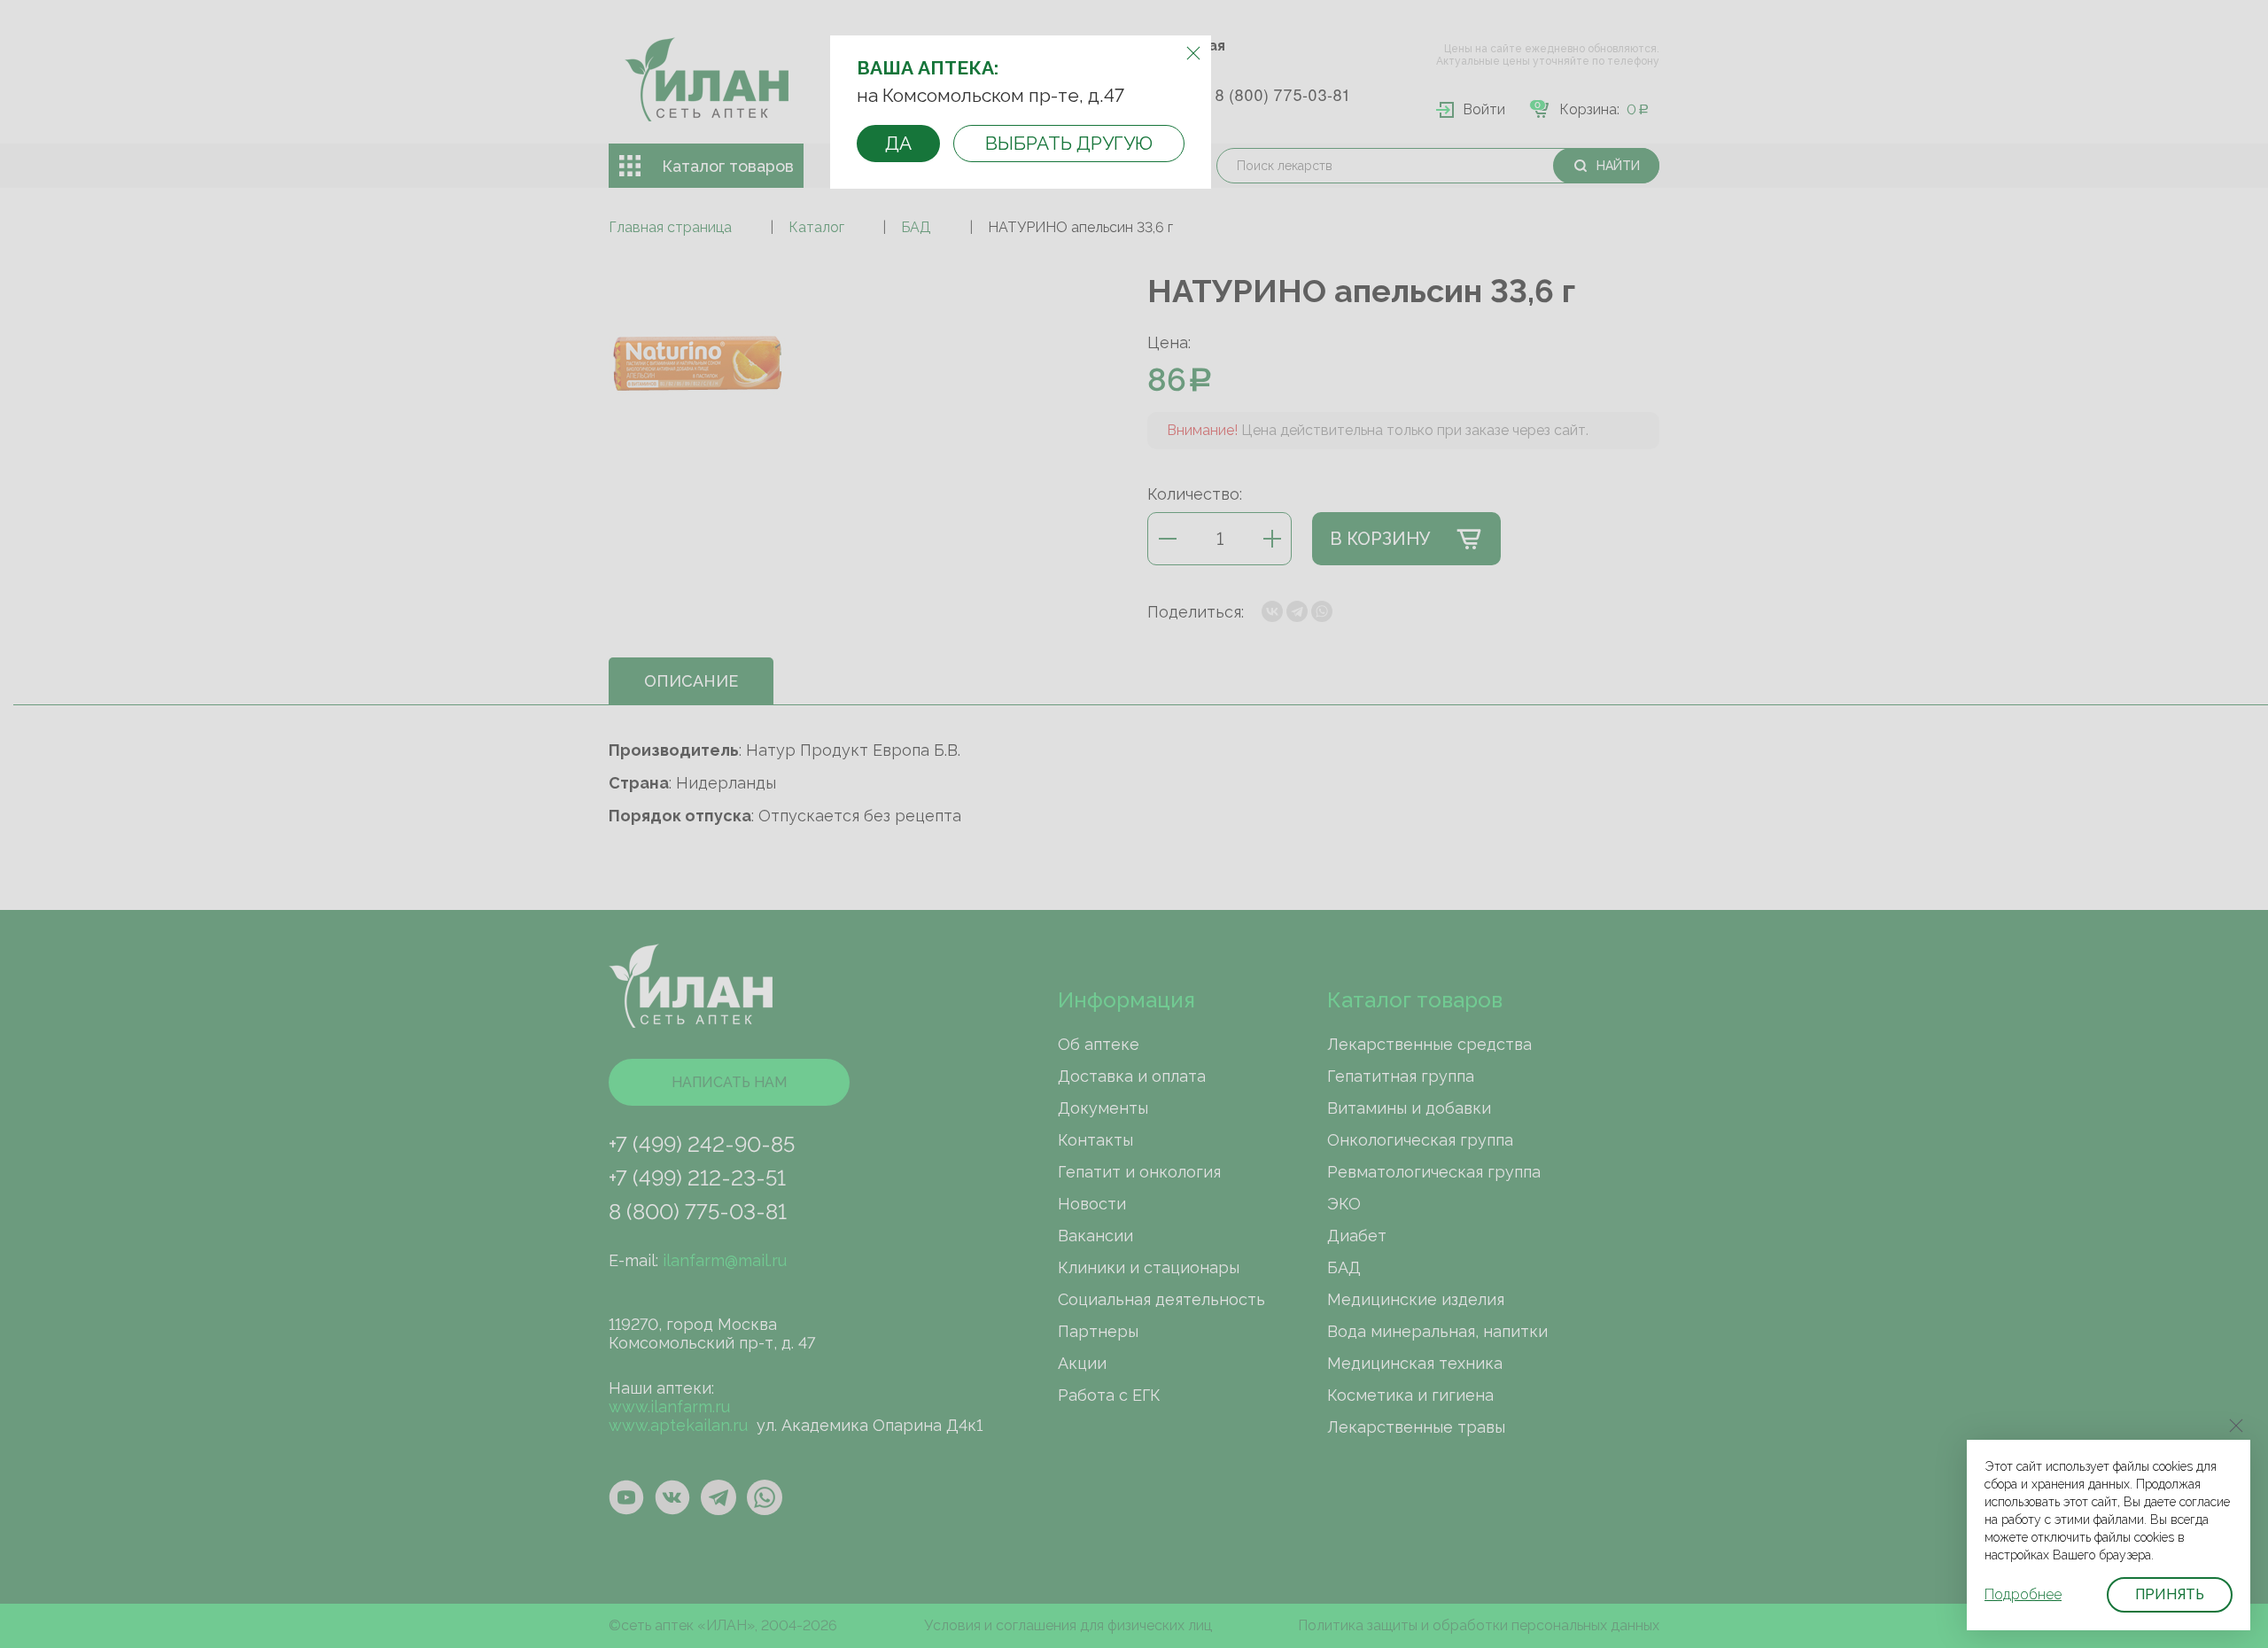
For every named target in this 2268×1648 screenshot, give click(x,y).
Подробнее (2023, 1594)
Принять (2170, 1594)
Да (898, 143)
